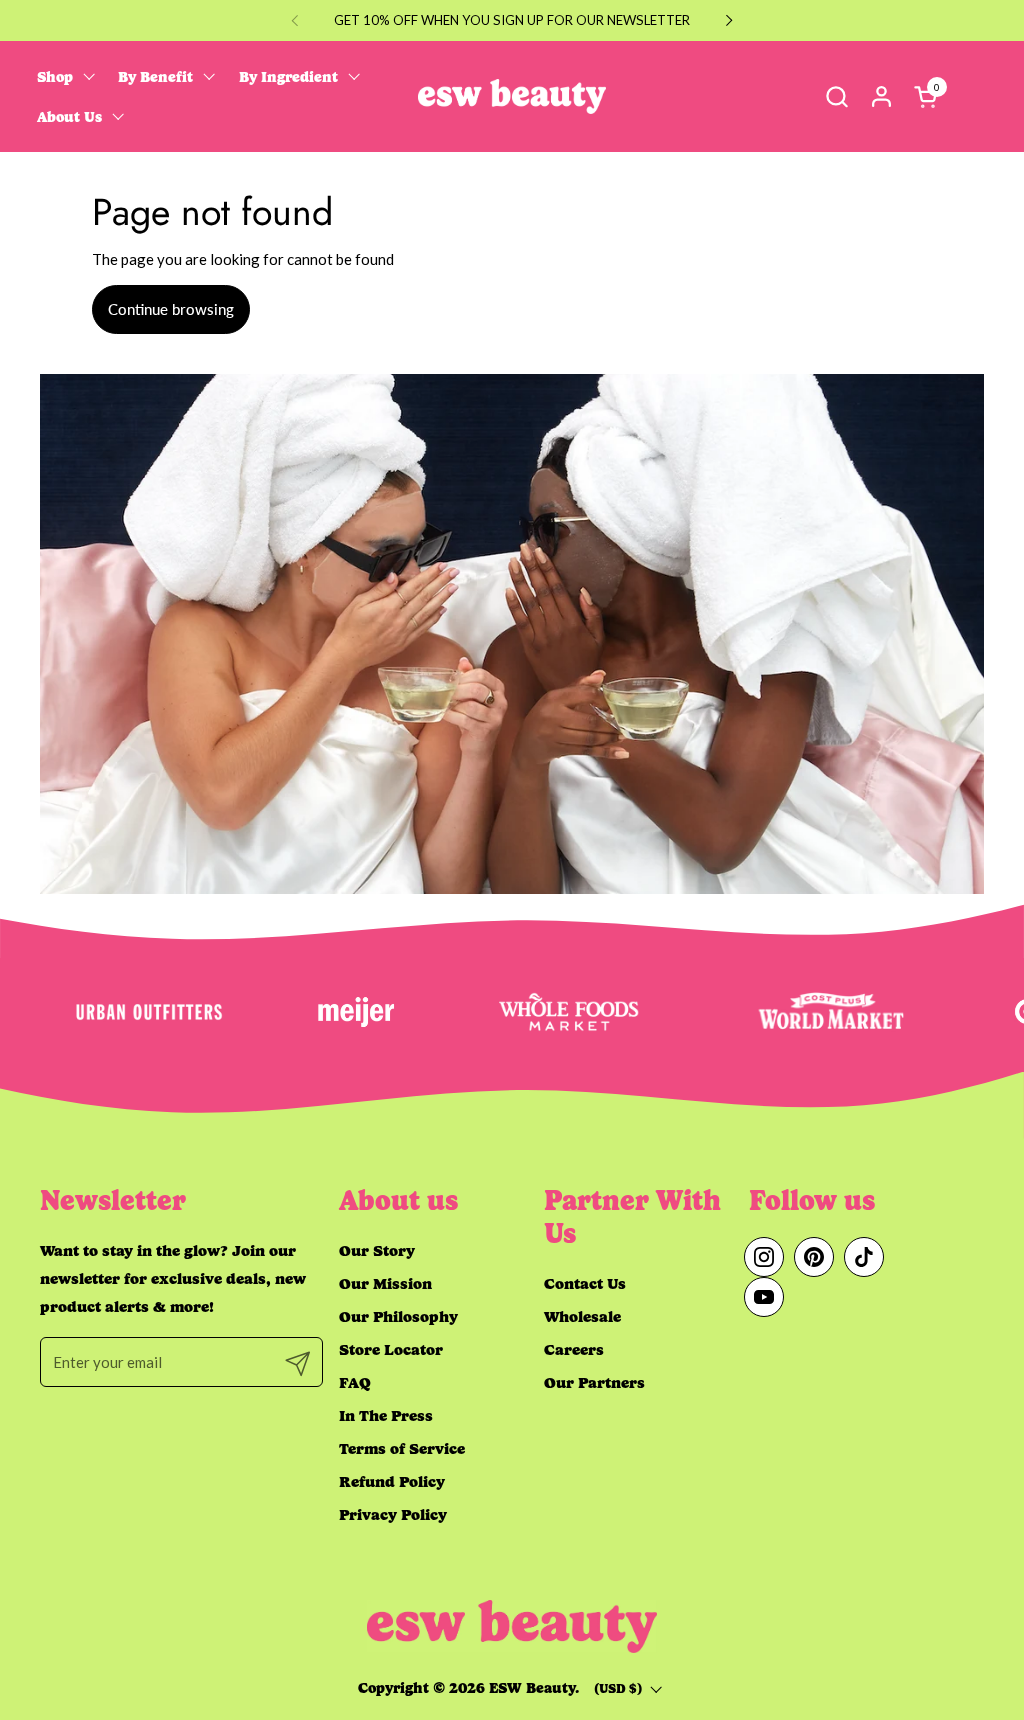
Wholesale (582, 1316)
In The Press (386, 1415)
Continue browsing (171, 309)
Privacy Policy (393, 1514)
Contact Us (585, 1283)
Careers (574, 1349)
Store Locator (391, 1349)
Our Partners (594, 1382)
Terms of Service (402, 1448)
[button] (836, 96)
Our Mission (385, 1283)
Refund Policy (392, 1481)
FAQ (355, 1382)
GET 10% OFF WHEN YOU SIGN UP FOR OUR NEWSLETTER (512, 20)
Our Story (377, 1250)
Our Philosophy (398, 1316)
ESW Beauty (532, 1688)
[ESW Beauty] (512, 96)
